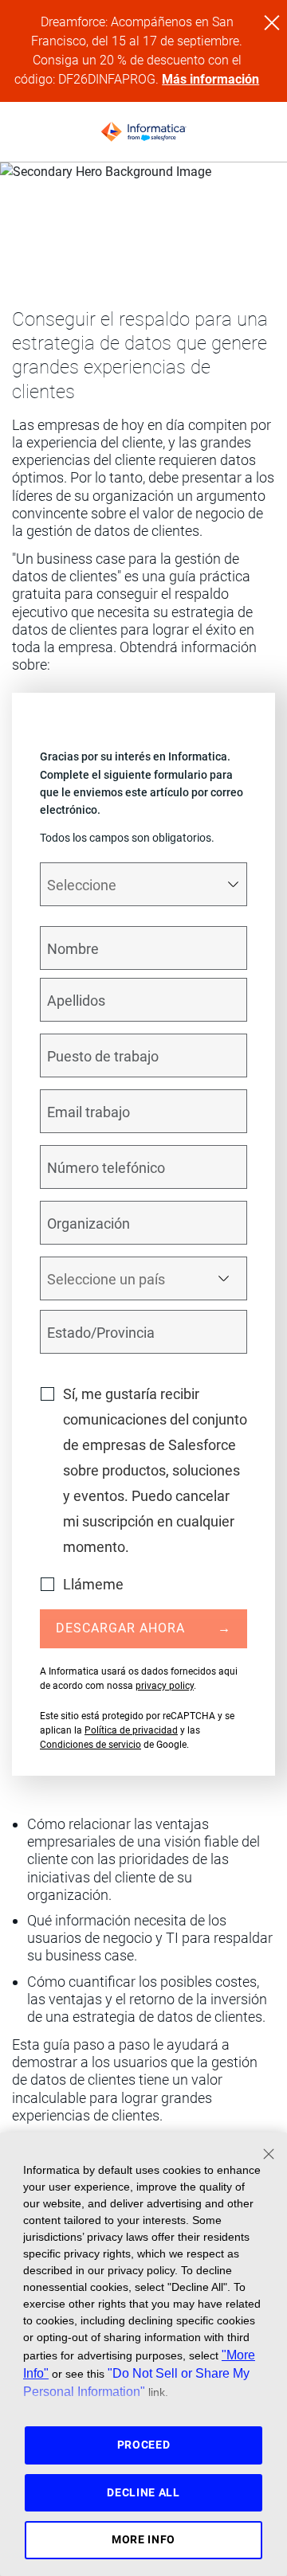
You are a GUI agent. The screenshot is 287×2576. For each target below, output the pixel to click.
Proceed (144, 2445)
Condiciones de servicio (90, 1745)
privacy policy (165, 1686)
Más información (210, 79)
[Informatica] (143, 132)
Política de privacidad (131, 1730)
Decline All (143, 2492)
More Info (143, 2539)
